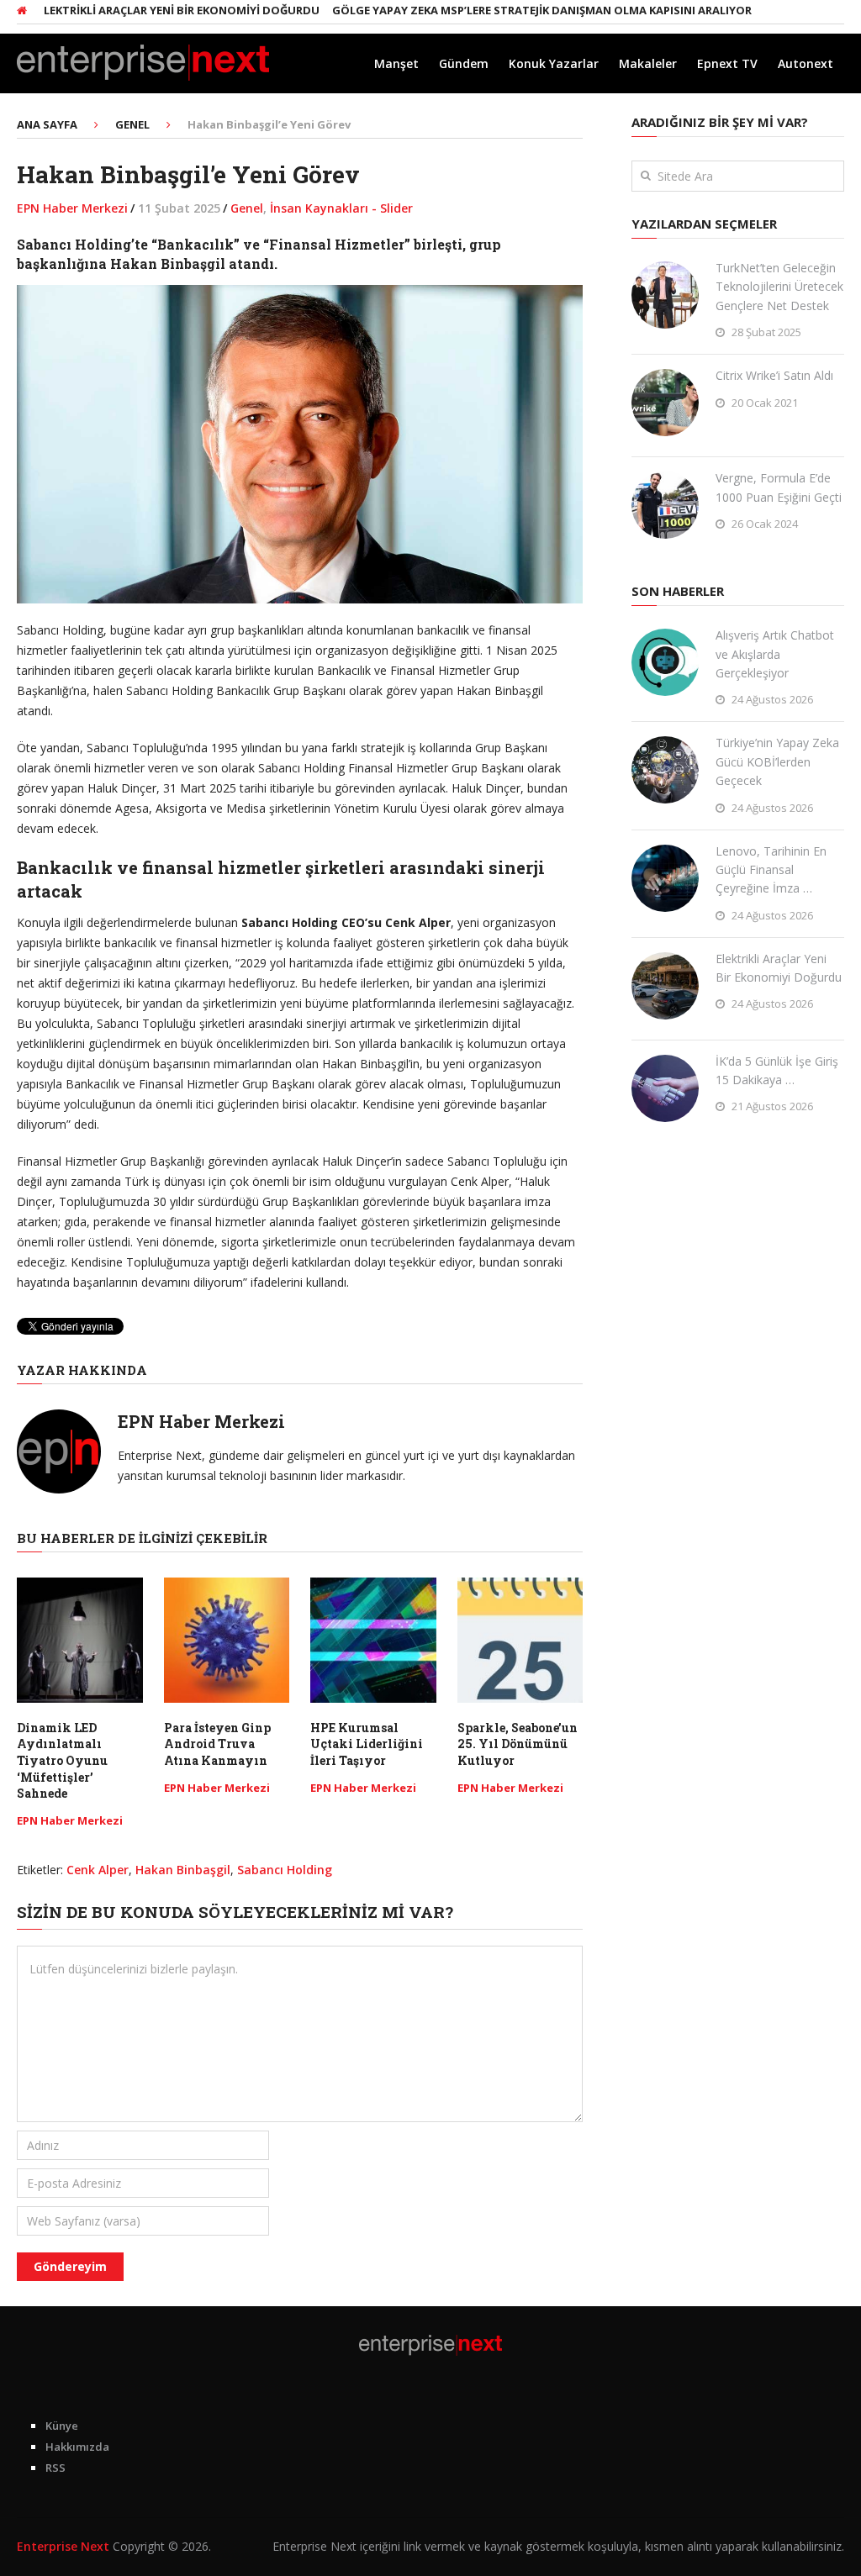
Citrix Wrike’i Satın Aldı (774, 375)
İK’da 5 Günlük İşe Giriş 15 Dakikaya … (777, 1070)
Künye (62, 2426)
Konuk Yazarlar (554, 63)
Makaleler (648, 63)
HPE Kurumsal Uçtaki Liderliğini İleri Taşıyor (367, 1744)
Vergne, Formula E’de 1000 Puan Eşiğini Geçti (779, 487)
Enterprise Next (63, 2546)
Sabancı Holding (285, 1870)
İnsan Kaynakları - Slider (341, 208)
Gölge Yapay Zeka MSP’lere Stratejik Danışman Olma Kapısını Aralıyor (507, 10)
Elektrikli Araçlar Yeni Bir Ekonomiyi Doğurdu (143, 10)
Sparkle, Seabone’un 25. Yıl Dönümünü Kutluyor (518, 1744)
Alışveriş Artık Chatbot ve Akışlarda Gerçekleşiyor (775, 654)
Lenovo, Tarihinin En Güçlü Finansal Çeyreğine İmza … (771, 870)
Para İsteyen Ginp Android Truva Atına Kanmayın (217, 1744)
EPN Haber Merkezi (72, 208)
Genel (247, 208)
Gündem (464, 63)
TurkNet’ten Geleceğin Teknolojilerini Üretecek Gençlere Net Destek (779, 287)
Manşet (396, 63)
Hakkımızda (77, 2447)
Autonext (806, 63)
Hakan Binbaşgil (183, 1870)
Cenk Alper (98, 1870)
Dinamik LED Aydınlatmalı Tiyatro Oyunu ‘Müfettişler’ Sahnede (62, 1760)
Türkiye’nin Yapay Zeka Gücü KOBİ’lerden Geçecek (777, 761)
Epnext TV (727, 63)
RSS (55, 2468)
